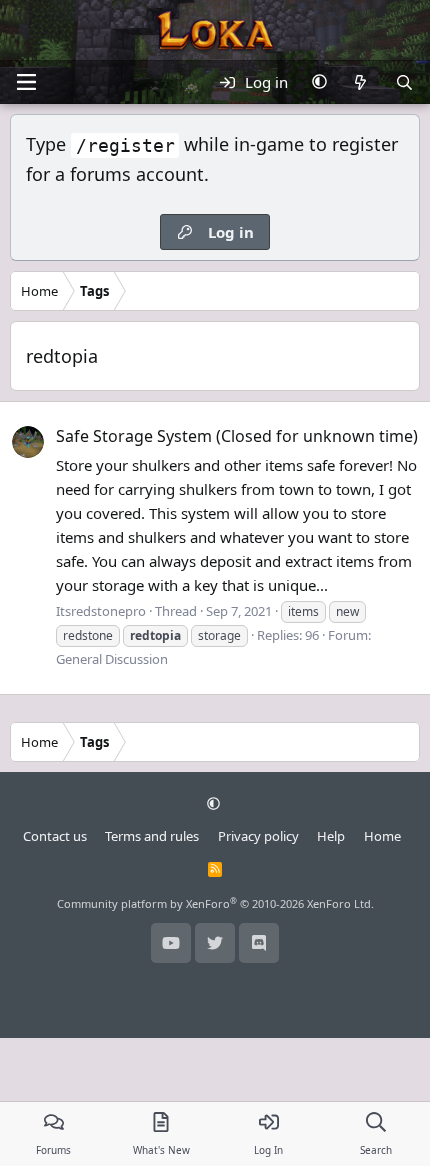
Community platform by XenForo (215, 903)
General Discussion (112, 659)
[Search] (404, 82)
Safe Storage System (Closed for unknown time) (237, 436)
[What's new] (360, 82)
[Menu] (26, 82)
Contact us (55, 836)
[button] (319, 82)
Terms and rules (152, 836)
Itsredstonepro (101, 611)
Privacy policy (258, 836)
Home (382, 836)
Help (331, 836)
